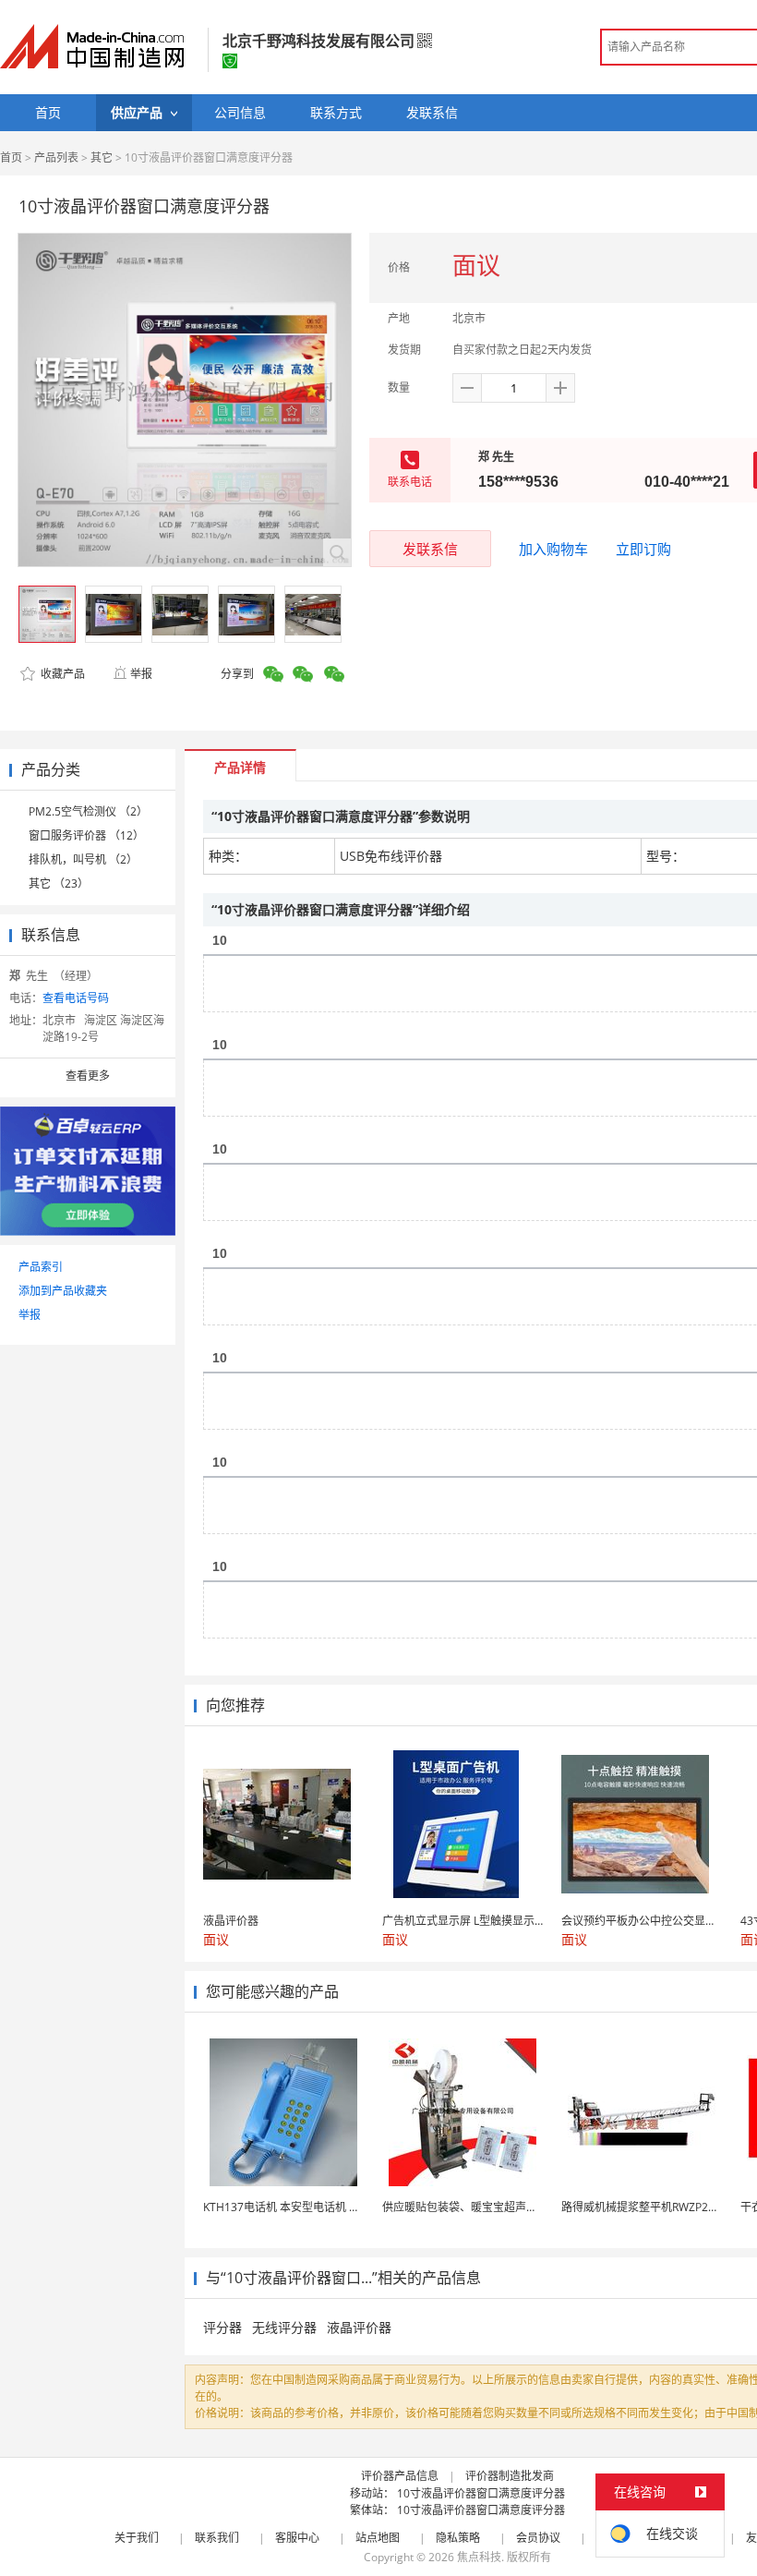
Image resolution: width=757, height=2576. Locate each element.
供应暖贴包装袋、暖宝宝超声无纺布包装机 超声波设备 (517, 2207)
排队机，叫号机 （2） (83, 859)
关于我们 (137, 2538)
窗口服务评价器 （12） (86, 835)
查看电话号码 (76, 998)
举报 (141, 674)
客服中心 (297, 2538)
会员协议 (538, 2538)
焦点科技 (479, 2557)
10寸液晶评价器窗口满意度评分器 (481, 2493)
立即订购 (643, 549)
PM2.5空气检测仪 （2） (88, 811)
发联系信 (430, 549)
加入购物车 (553, 549)
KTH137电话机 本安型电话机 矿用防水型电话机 (320, 2207)
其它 (102, 157)
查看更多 (88, 1076)
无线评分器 (284, 2327)
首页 (11, 157)
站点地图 (378, 2538)
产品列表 (56, 157)
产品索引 (41, 1267)
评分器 (222, 2327)
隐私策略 (458, 2538)
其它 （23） (59, 883)
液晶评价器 (359, 2327)
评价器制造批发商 (510, 2476)
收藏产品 (61, 674)
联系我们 (217, 2538)
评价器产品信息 (400, 2476)
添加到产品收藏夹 (63, 1291)
